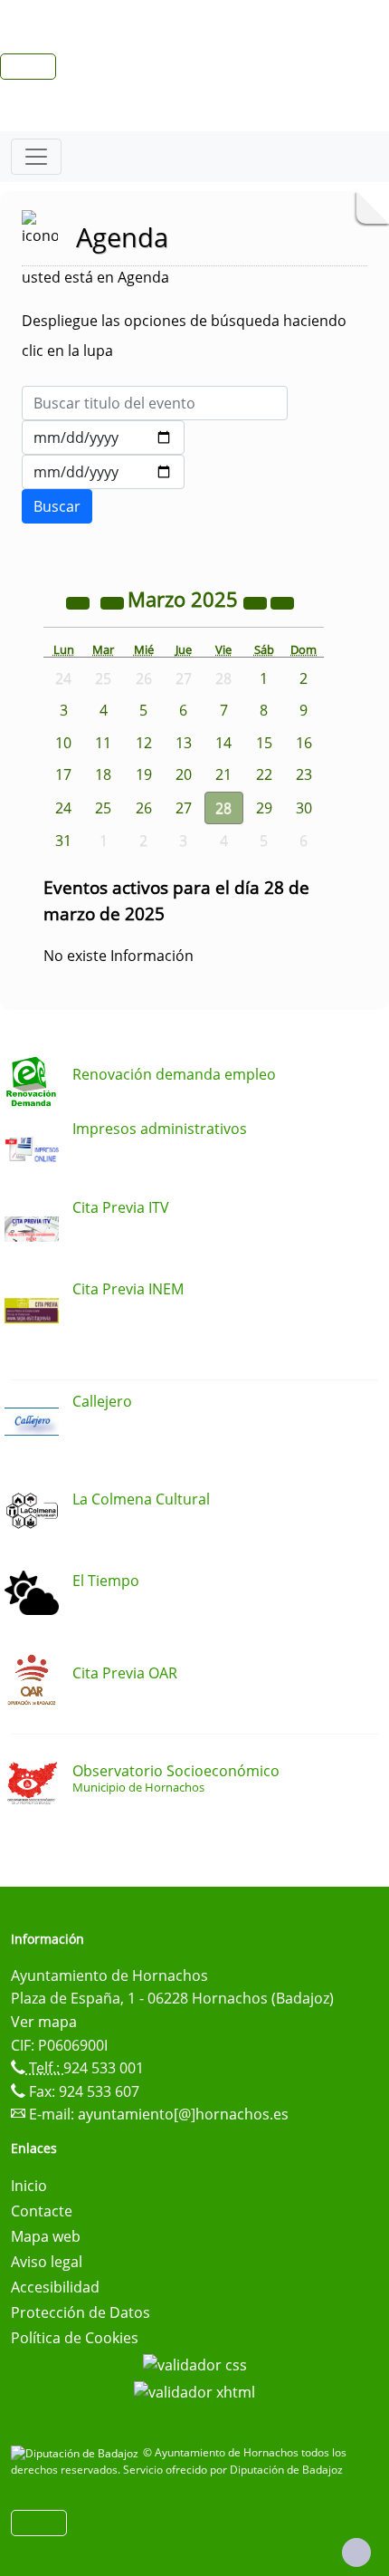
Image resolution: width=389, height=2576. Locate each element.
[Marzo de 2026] (257, 601)
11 (103, 743)
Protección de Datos (81, 2312)
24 (63, 808)
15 (264, 743)
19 (144, 774)
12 (144, 743)
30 (304, 808)
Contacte (42, 2211)
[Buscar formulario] (57, 506)
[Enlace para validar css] (195, 2363)
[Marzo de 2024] (80, 601)
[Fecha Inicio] (103, 437)
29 (264, 808)
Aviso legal (47, 2262)
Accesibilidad (55, 2287)
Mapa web (46, 2236)
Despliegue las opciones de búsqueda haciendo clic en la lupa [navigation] (184, 336)
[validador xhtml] (194, 2390)
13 (184, 743)
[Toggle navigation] (36, 157)
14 (223, 743)
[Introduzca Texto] (155, 403)
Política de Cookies (75, 2338)
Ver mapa (44, 2022)
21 (223, 774)
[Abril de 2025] (282, 601)
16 (304, 743)
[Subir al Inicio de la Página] (356, 2552)
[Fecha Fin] (103, 472)
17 (63, 774)
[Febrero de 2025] (114, 601)
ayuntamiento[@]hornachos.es (183, 2114)
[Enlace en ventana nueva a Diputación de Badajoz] (77, 2452)
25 (103, 808)
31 (63, 841)
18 (103, 774)
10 (63, 743)
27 (184, 808)
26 (144, 808)
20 (184, 774)
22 (264, 774)
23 (304, 774)
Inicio (29, 2186)
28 (223, 808)
